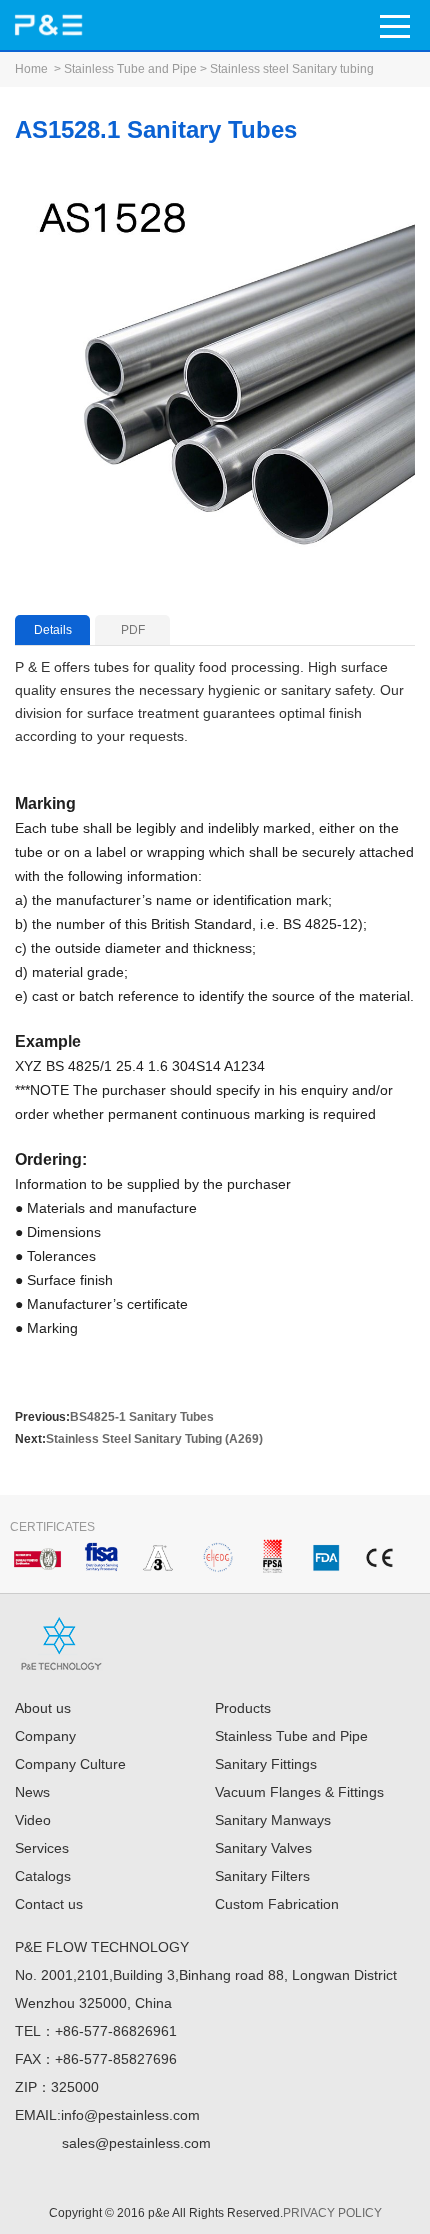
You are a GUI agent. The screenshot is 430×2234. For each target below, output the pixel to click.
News (32, 1792)
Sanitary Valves (263, 1848)
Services (42, 1848)
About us (43, 1708)
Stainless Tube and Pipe (130, 69)
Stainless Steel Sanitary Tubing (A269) (154, 1439)
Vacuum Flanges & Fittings (299, 1792)
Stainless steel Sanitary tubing (292, 69)
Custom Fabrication (277, 1904)
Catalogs (43, 1876)
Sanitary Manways (273, 1820)
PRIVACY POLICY (332, 2213)
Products (243, 1708)
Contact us (49, 1904)
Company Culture (70, 1764)
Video (33, 1820)
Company (45, 1736)
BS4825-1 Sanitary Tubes (142, 1417)
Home (31, 69)
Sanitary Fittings (266, 1764)
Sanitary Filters (262, 1876)
